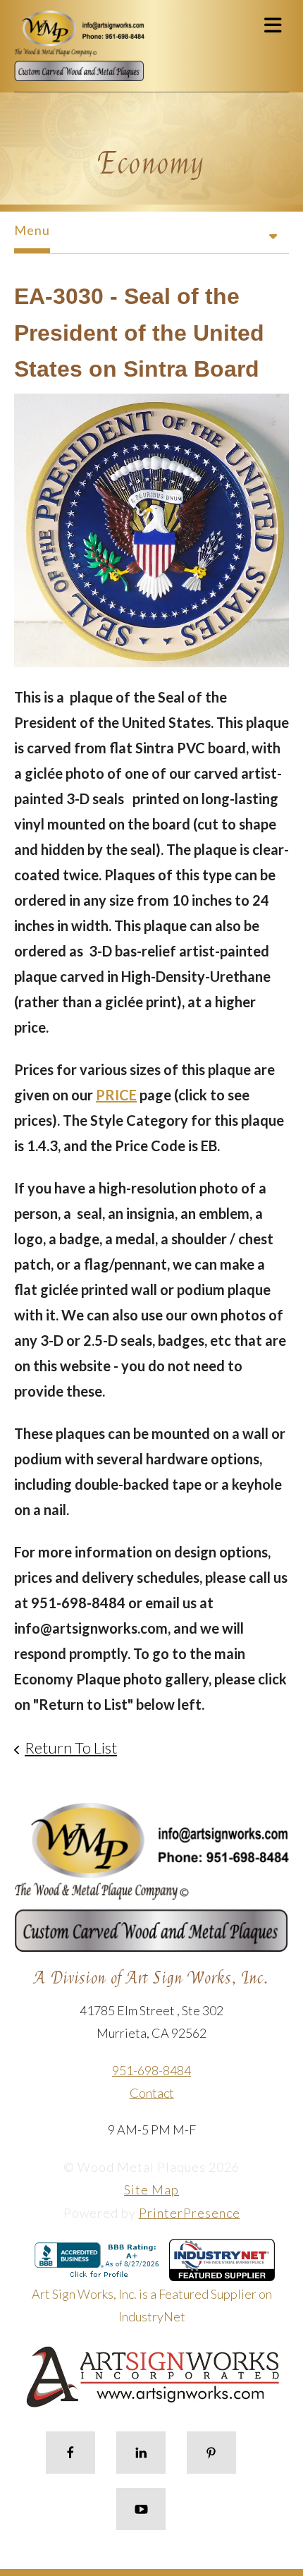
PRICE (116, 1095)
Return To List (71, 1748)
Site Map (151, 2189)
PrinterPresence (190, 2213)
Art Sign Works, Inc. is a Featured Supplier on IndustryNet (152, 2305)
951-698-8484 (151, 2070)
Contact (152, 2093)
